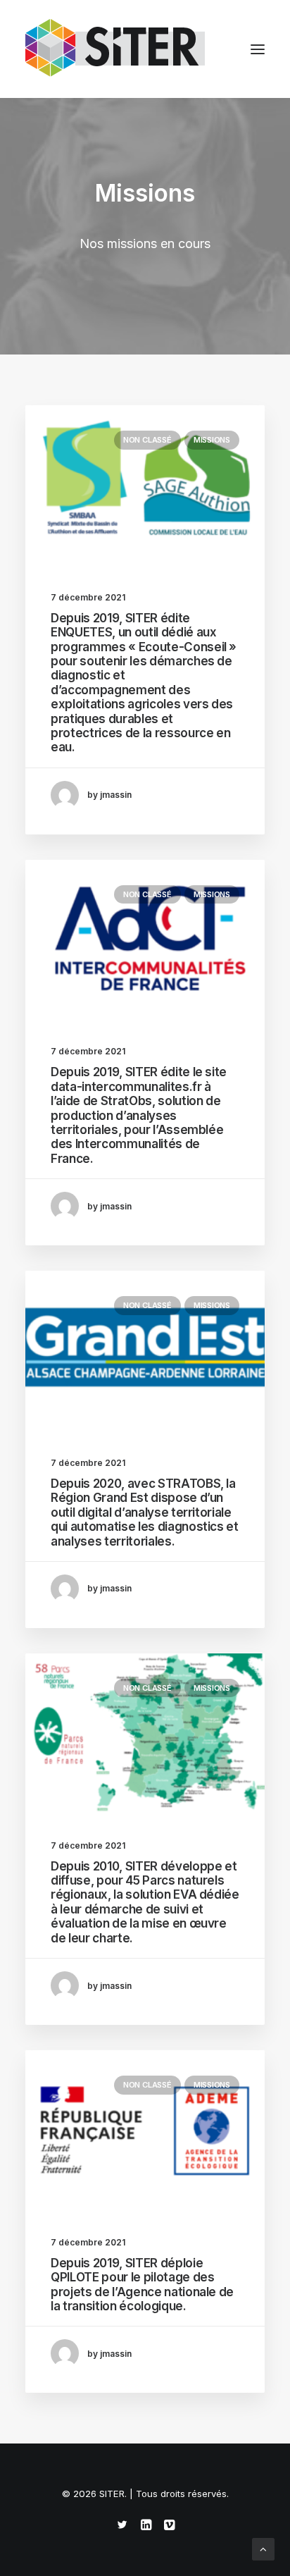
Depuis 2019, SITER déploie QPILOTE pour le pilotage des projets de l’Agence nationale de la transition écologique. (142, 2285)
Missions (212, 440)
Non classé (147, 440)
